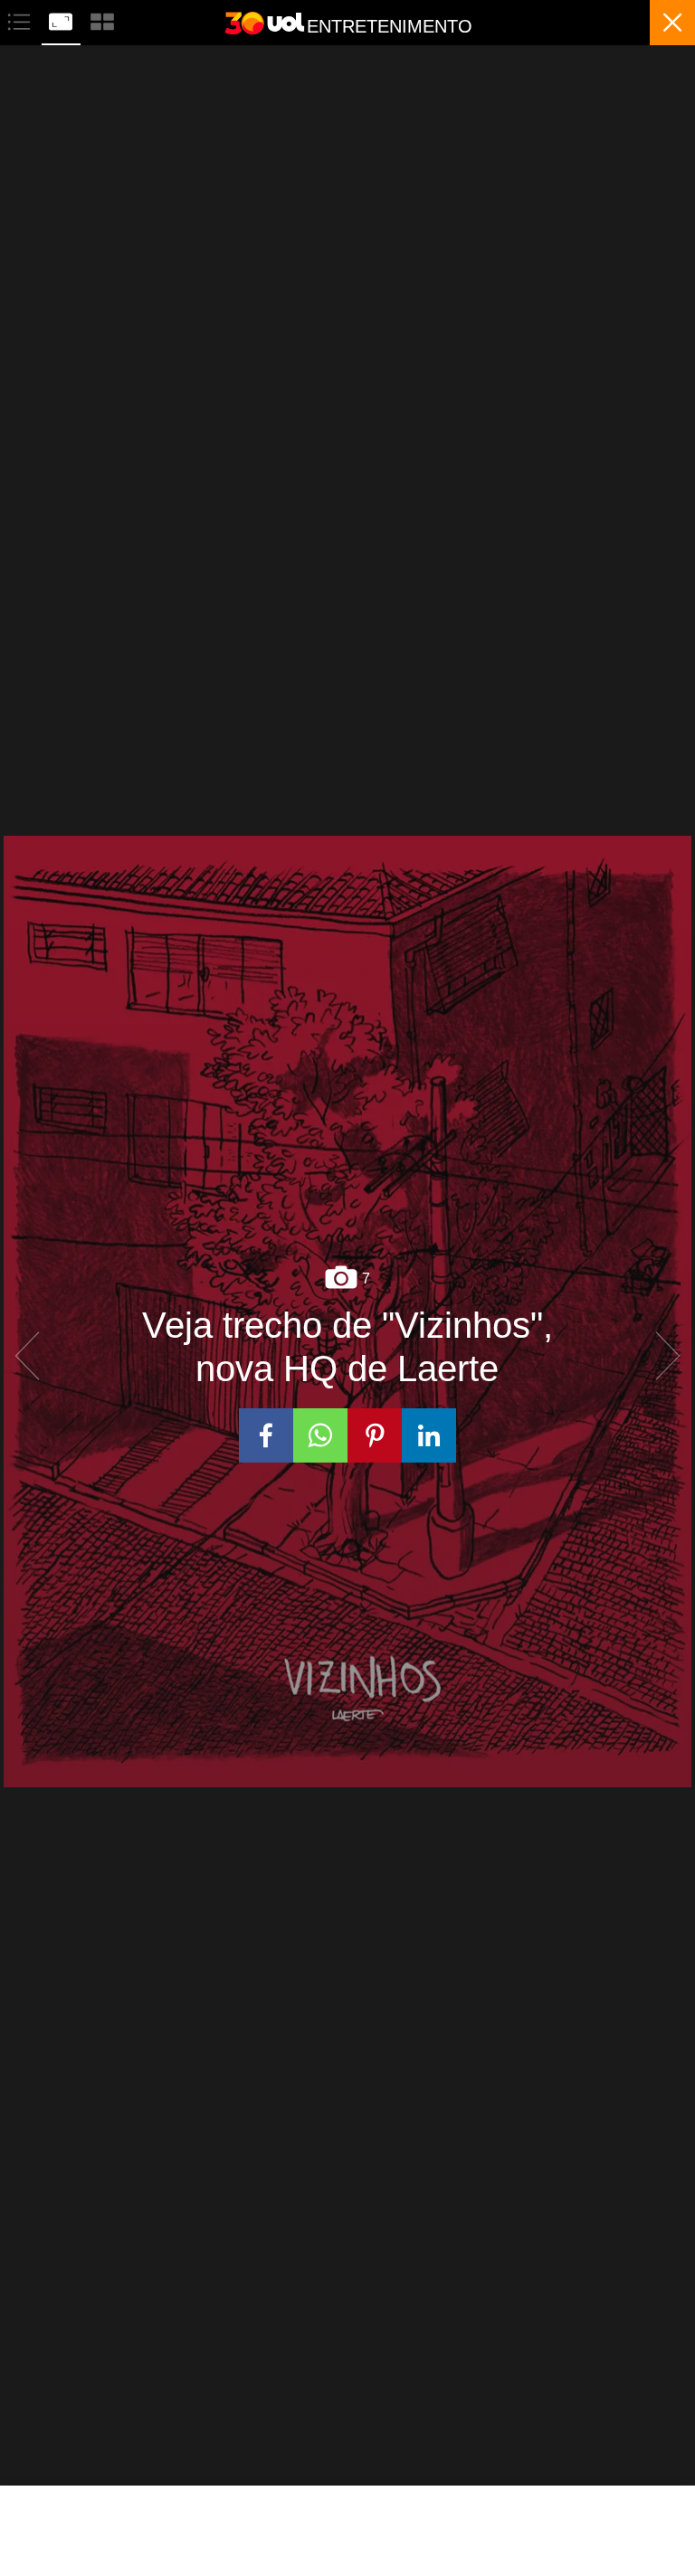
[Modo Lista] (21, 19)
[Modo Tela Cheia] (62, 19)
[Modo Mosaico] (102, 19)
